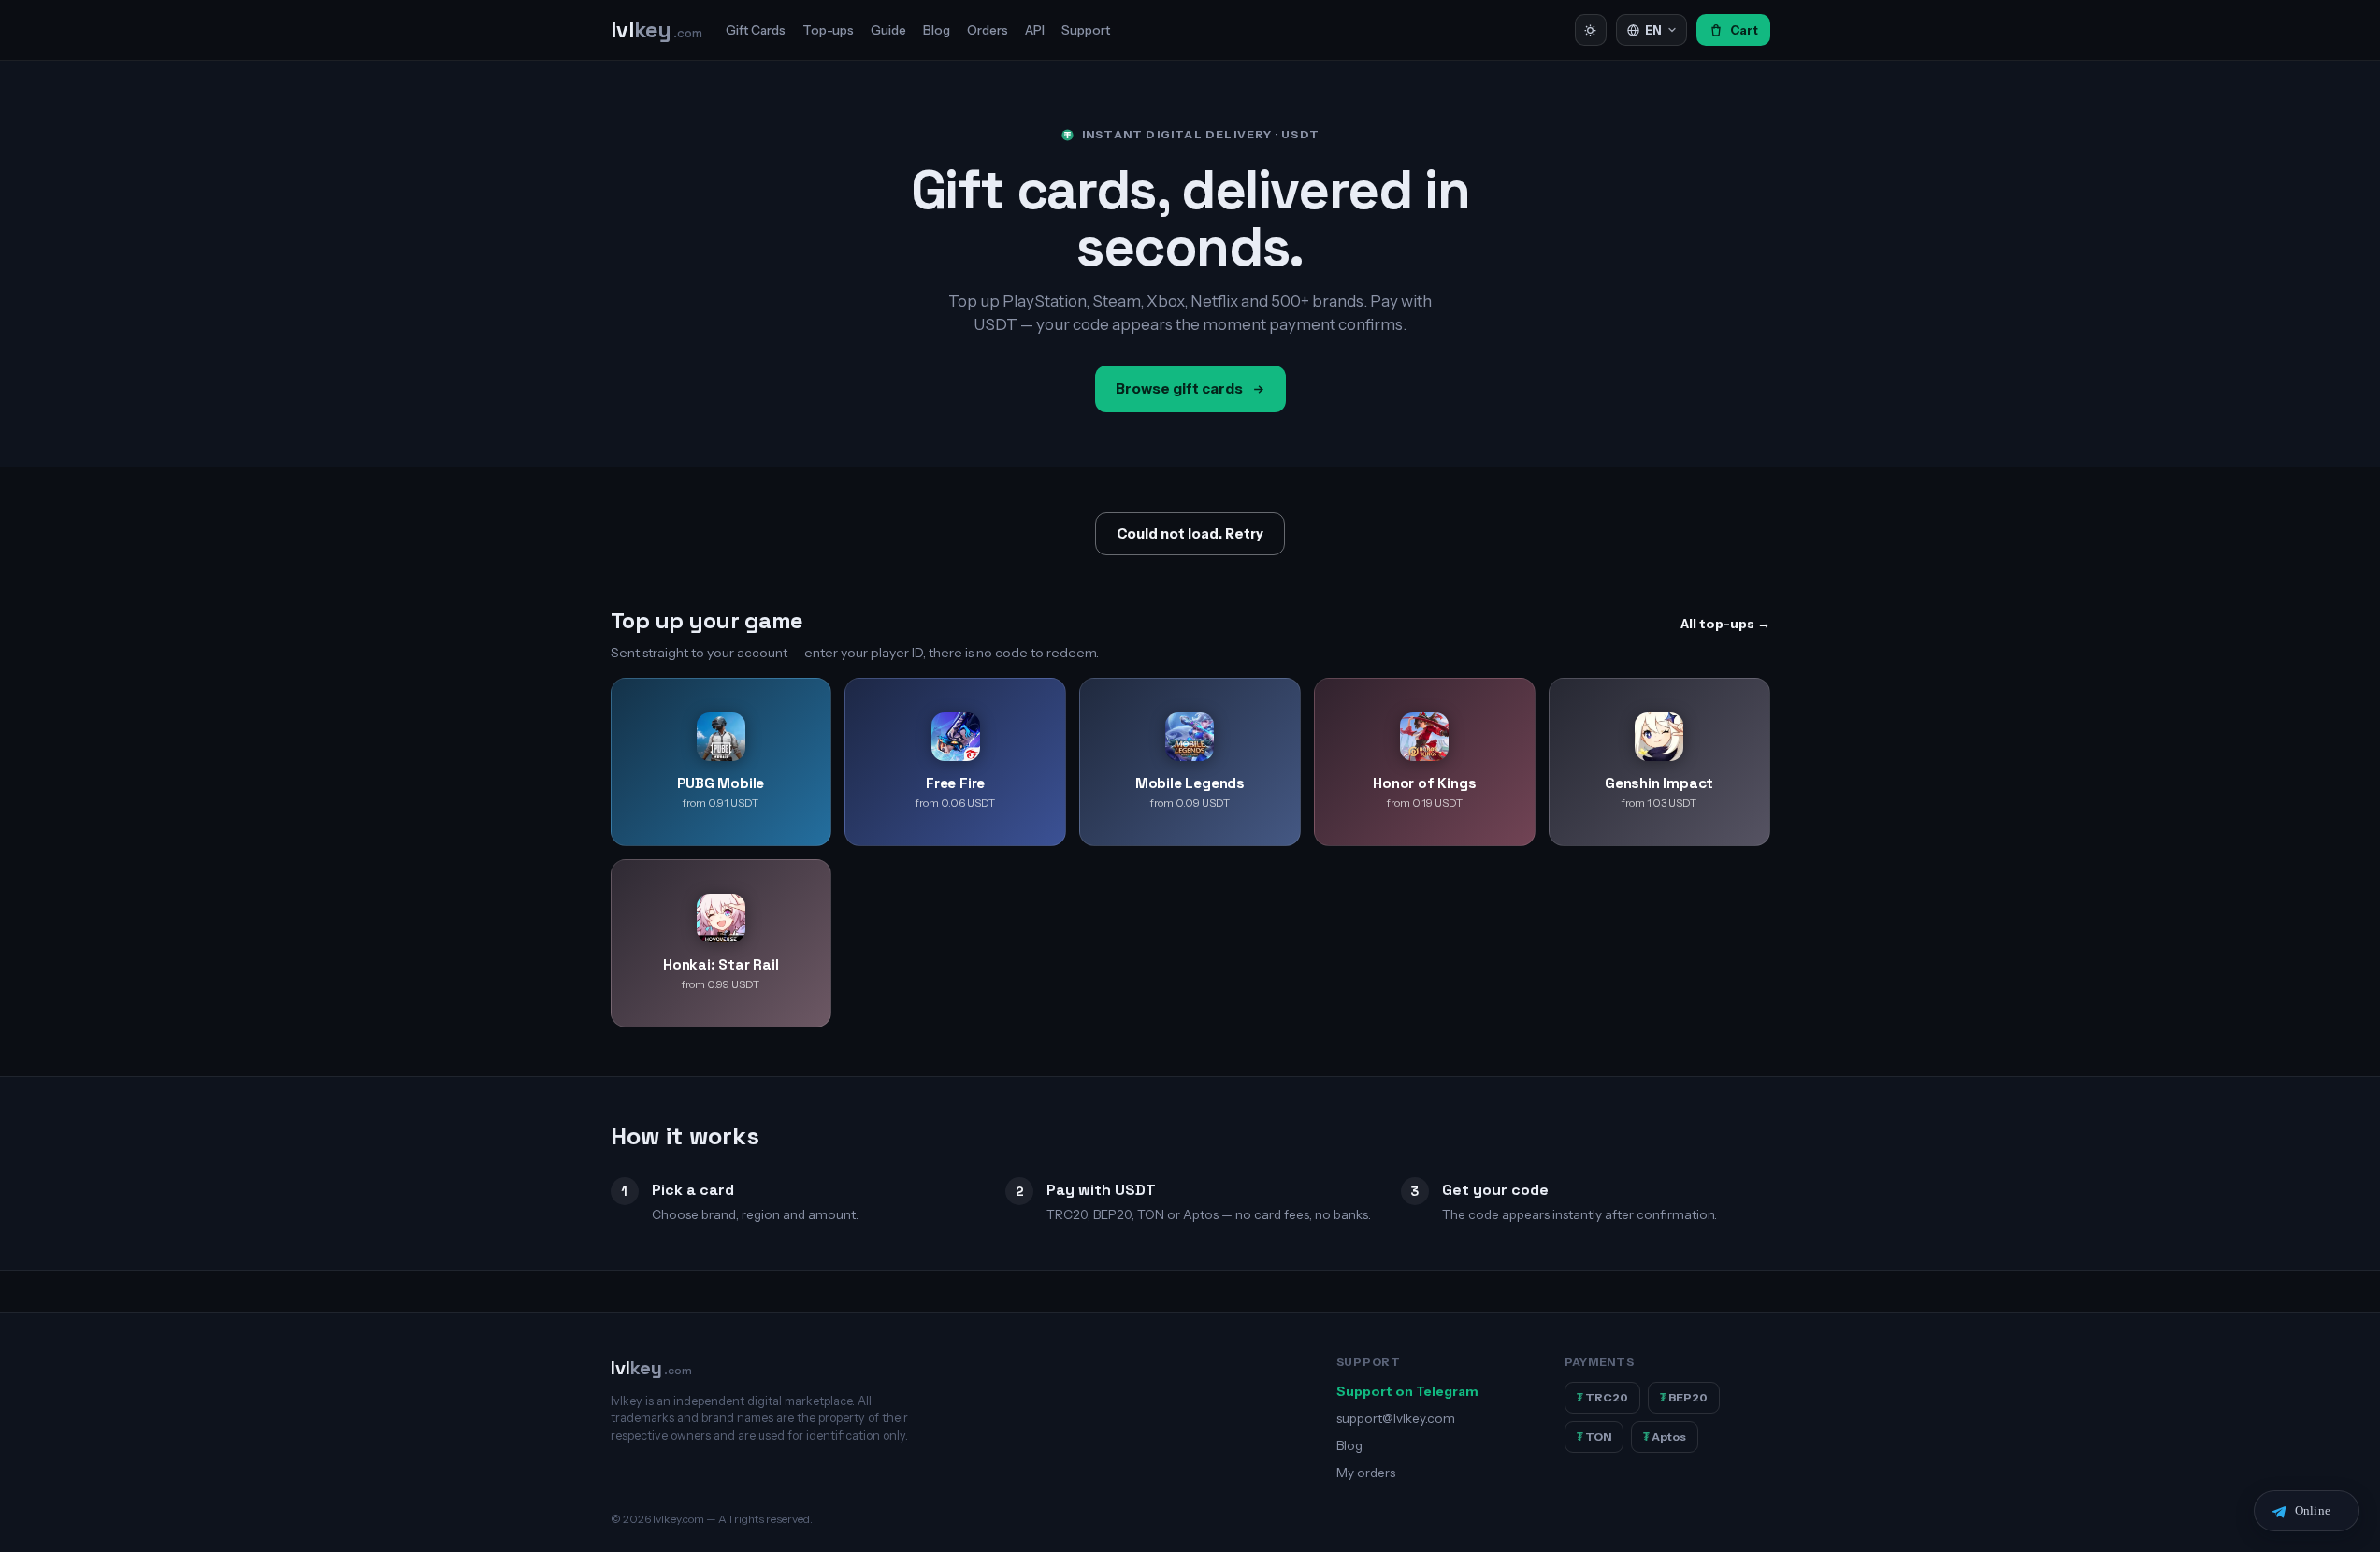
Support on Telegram (1407, 1391)
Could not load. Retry (1190, 534)
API (1035, 30)
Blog (937, 30)
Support (1086, 30)
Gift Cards (756, 30)
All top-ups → (1725, 624)
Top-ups (828, 30)
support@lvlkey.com (1396, 1418)
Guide (888, 30)
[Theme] (1591, 30)
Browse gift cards (1179, 388)
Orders (988, 30)
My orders (1366, 1473)
